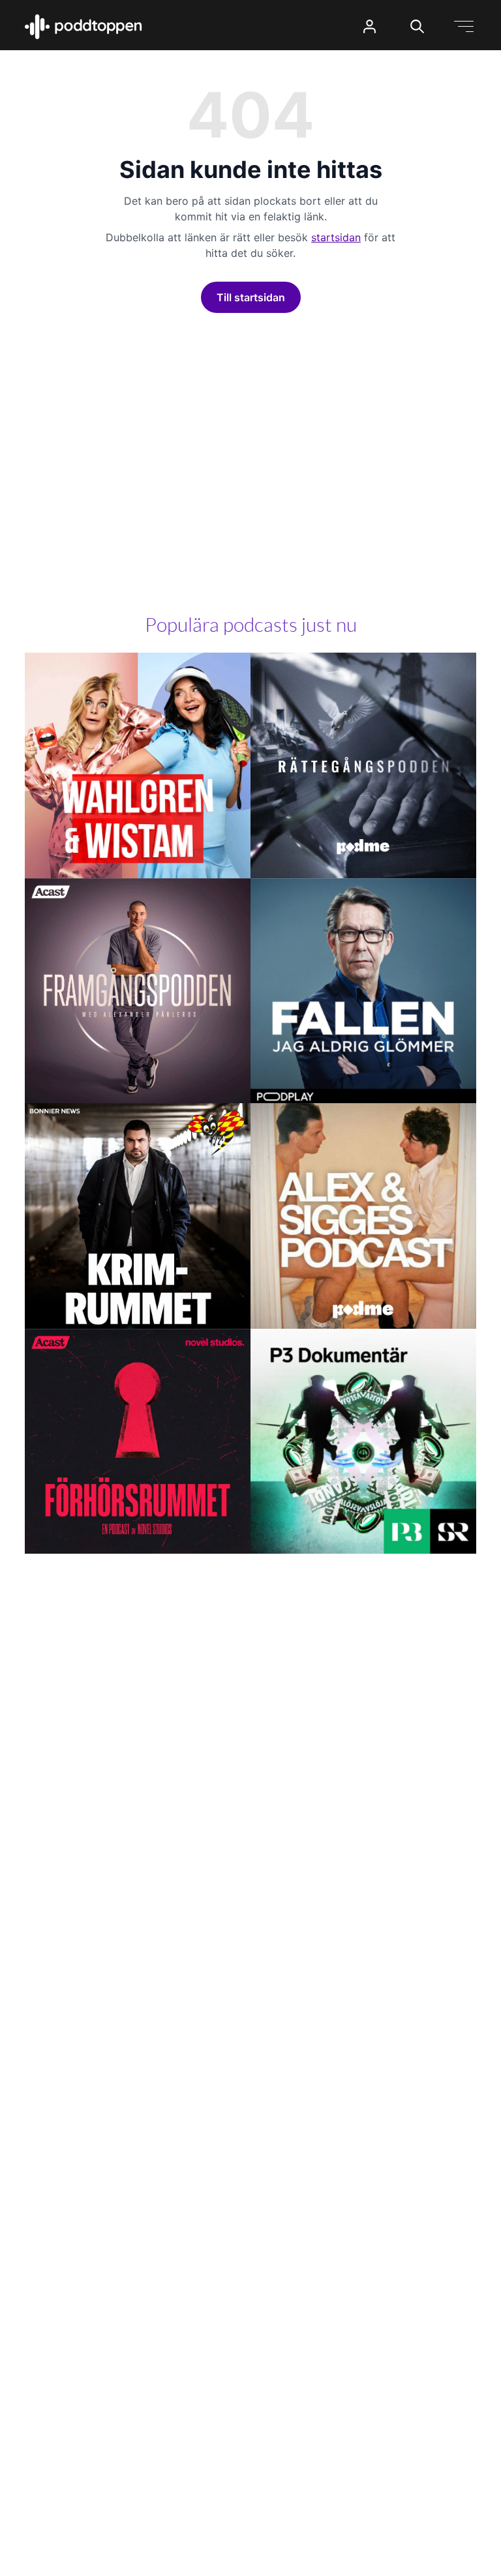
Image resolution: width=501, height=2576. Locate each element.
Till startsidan (251, 297)
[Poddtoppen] (83, 27)
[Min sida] (370, 26)
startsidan (336, 237)
